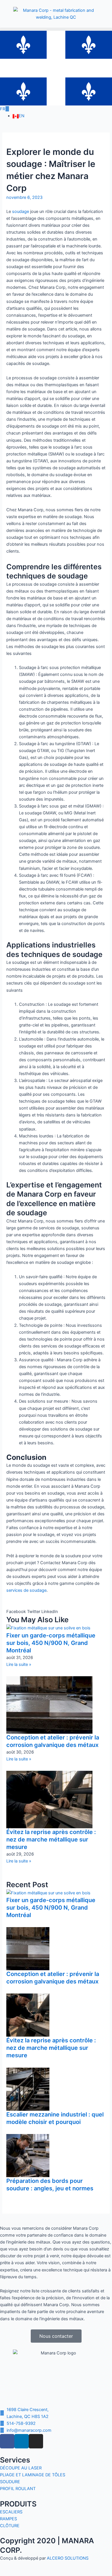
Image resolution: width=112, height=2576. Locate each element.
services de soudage (26, 1590)
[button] (56, 29)
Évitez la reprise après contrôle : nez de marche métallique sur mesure (51, 1839)
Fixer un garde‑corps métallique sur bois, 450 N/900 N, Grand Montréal (51, 1643)
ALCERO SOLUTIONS (68, 2558)
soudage (21, 212)
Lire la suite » (19, 1664)
